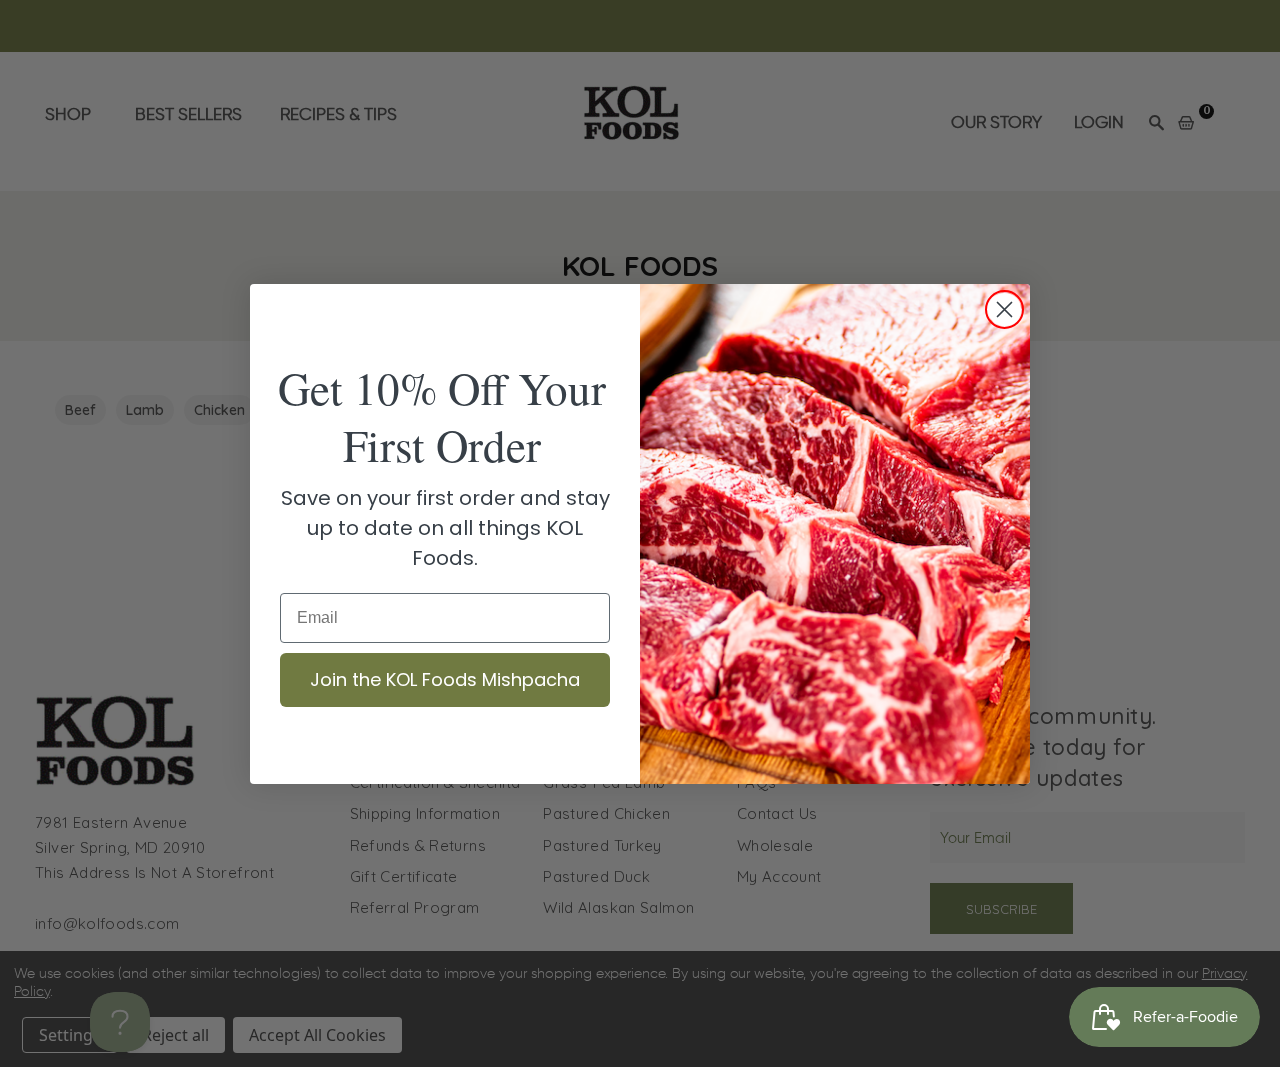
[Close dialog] (1004, 309)
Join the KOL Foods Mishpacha (445, 679)
